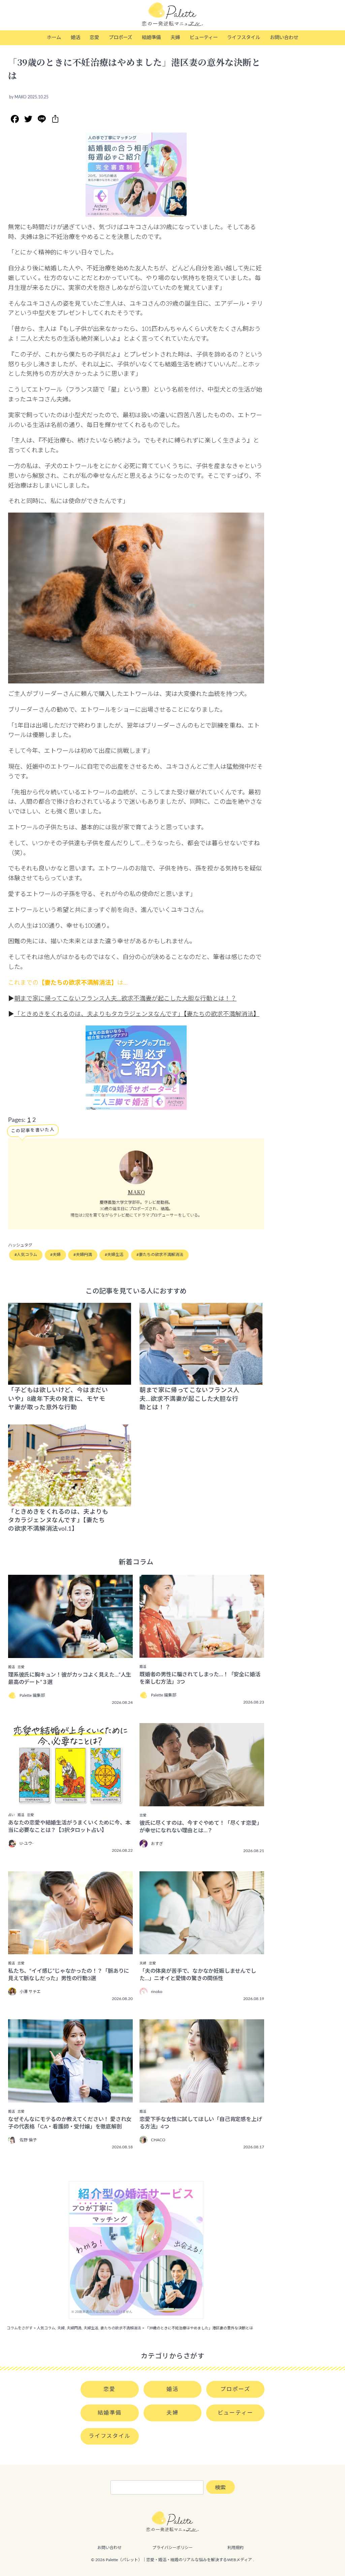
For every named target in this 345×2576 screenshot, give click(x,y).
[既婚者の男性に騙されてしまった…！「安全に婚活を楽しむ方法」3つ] (202, 1653)
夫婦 (175, 38)
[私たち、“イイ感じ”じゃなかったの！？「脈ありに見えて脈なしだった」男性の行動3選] (70, 1950)
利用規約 (236, 2548)
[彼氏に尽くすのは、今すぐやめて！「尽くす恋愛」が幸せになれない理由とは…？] (202, 1802)
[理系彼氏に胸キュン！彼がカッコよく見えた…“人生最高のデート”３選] (70, 1653)
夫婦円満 (84, 1255)
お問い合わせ (284, 38)
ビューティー (204, 38)
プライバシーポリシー (172, 2548)
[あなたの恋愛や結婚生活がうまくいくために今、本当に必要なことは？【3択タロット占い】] (70, 1801)
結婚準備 (151, 38)
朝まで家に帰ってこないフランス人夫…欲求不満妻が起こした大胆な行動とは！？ (125, 999)
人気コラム (27, 1255)
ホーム (54, 38)
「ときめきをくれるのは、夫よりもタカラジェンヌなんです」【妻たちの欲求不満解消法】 (137, 1014)
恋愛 (94, 38)
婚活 (75, 38)
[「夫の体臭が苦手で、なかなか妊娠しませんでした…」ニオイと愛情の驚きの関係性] (202, 1950)
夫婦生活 (115, 1255)
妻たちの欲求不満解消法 (161, 1255)
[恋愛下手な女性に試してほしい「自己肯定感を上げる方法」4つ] (202, 2098)
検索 (220, 2488)
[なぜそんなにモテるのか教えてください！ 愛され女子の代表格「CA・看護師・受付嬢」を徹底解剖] (70, 2098)
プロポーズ (120, 38)
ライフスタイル (244, 38)
